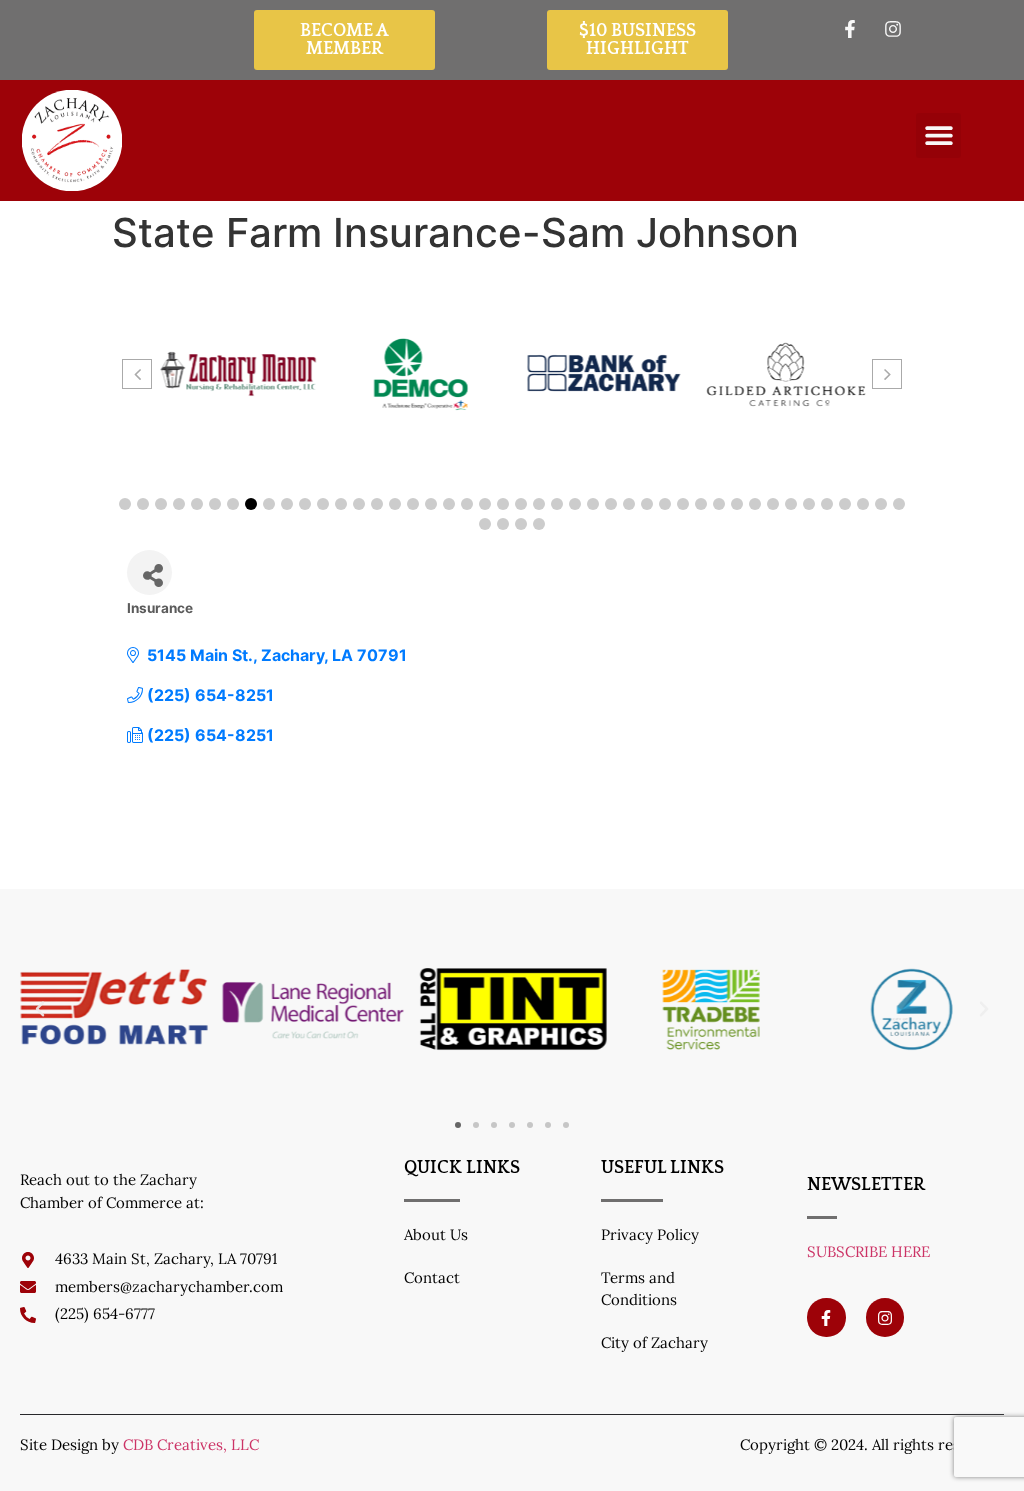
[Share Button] (149, 572)
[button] (938, 135)
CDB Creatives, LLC (191, 1444)
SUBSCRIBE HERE (868, 1251)
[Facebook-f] (826, 1317)
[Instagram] (885, 1317)
